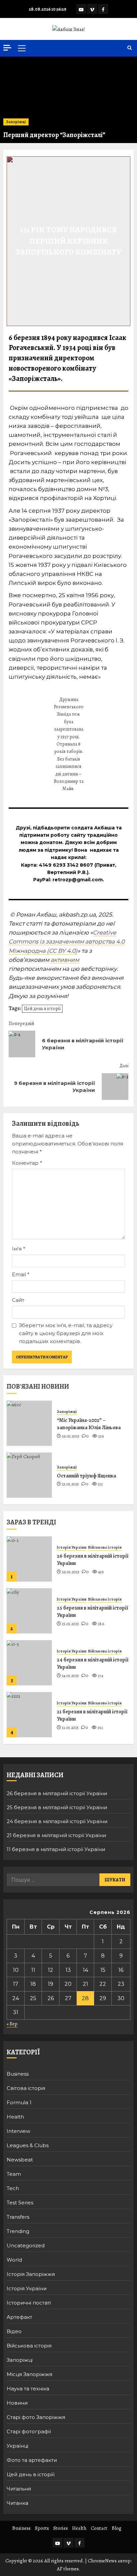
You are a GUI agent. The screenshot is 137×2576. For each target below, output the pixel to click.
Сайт (18, 1300)
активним (65, 960)
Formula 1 (19, 2102)
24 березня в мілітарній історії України (93, 1663)
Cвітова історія (26, 2088)
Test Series (20, 2203)
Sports (42, 2528)
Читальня (19, 2489)
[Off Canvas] (7, 48)
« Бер (12, 2024)
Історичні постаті (29, 2303)
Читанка (17, 2503)
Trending (18, 2231)
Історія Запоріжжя (31, 2274)
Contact (99, 2528)
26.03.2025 (71, 1572)
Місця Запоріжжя (29, 2374)
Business (18, 2074)
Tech (13, 2188)
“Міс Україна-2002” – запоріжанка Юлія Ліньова (89, 1424)
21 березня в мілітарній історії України (92, 1715)
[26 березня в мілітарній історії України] (29, 1559)
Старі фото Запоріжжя (36, 2417)
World (14, 2260)
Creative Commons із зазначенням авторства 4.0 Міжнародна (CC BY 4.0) (67, 942)
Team (14, 2174)
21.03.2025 (70, 1728)
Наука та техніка (28, 2389)
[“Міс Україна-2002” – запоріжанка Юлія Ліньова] (29, 1423)
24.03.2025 (70, 1676)
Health (15, 2117)
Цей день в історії (42, 1009)
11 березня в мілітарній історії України (56, 1849)
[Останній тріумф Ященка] (29, 1475)
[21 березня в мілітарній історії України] (29, 1715)
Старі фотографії (29, 2431)
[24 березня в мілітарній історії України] (29, 1663)
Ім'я (19, 1249)
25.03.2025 (70, 1624)
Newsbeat (20, 2160)
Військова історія (105, 1547)
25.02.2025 (70, 1484)
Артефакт (19, 2317)
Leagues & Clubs (28, 2145)
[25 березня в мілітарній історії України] (29, 1611)
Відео (14, 2331)
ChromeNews (102, 2561)
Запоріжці (16, 122)
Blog (117, 2528)
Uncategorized (26, 2245)
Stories (61, 2528)
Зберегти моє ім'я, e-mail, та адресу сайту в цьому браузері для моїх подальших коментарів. (66, 1333)
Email (21, 1274)
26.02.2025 (71, 1436)
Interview (18, 2131)
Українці (17, 2446)
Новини (17, 2403)
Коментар (27, 1163)
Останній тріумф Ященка (86, 1476)
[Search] (130, 48)
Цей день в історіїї (31, 2474)
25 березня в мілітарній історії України (92, 1612)
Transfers (18, 2217)
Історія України (72, 1547)
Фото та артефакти (32, 2460)
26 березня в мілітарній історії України (93, 1560)
